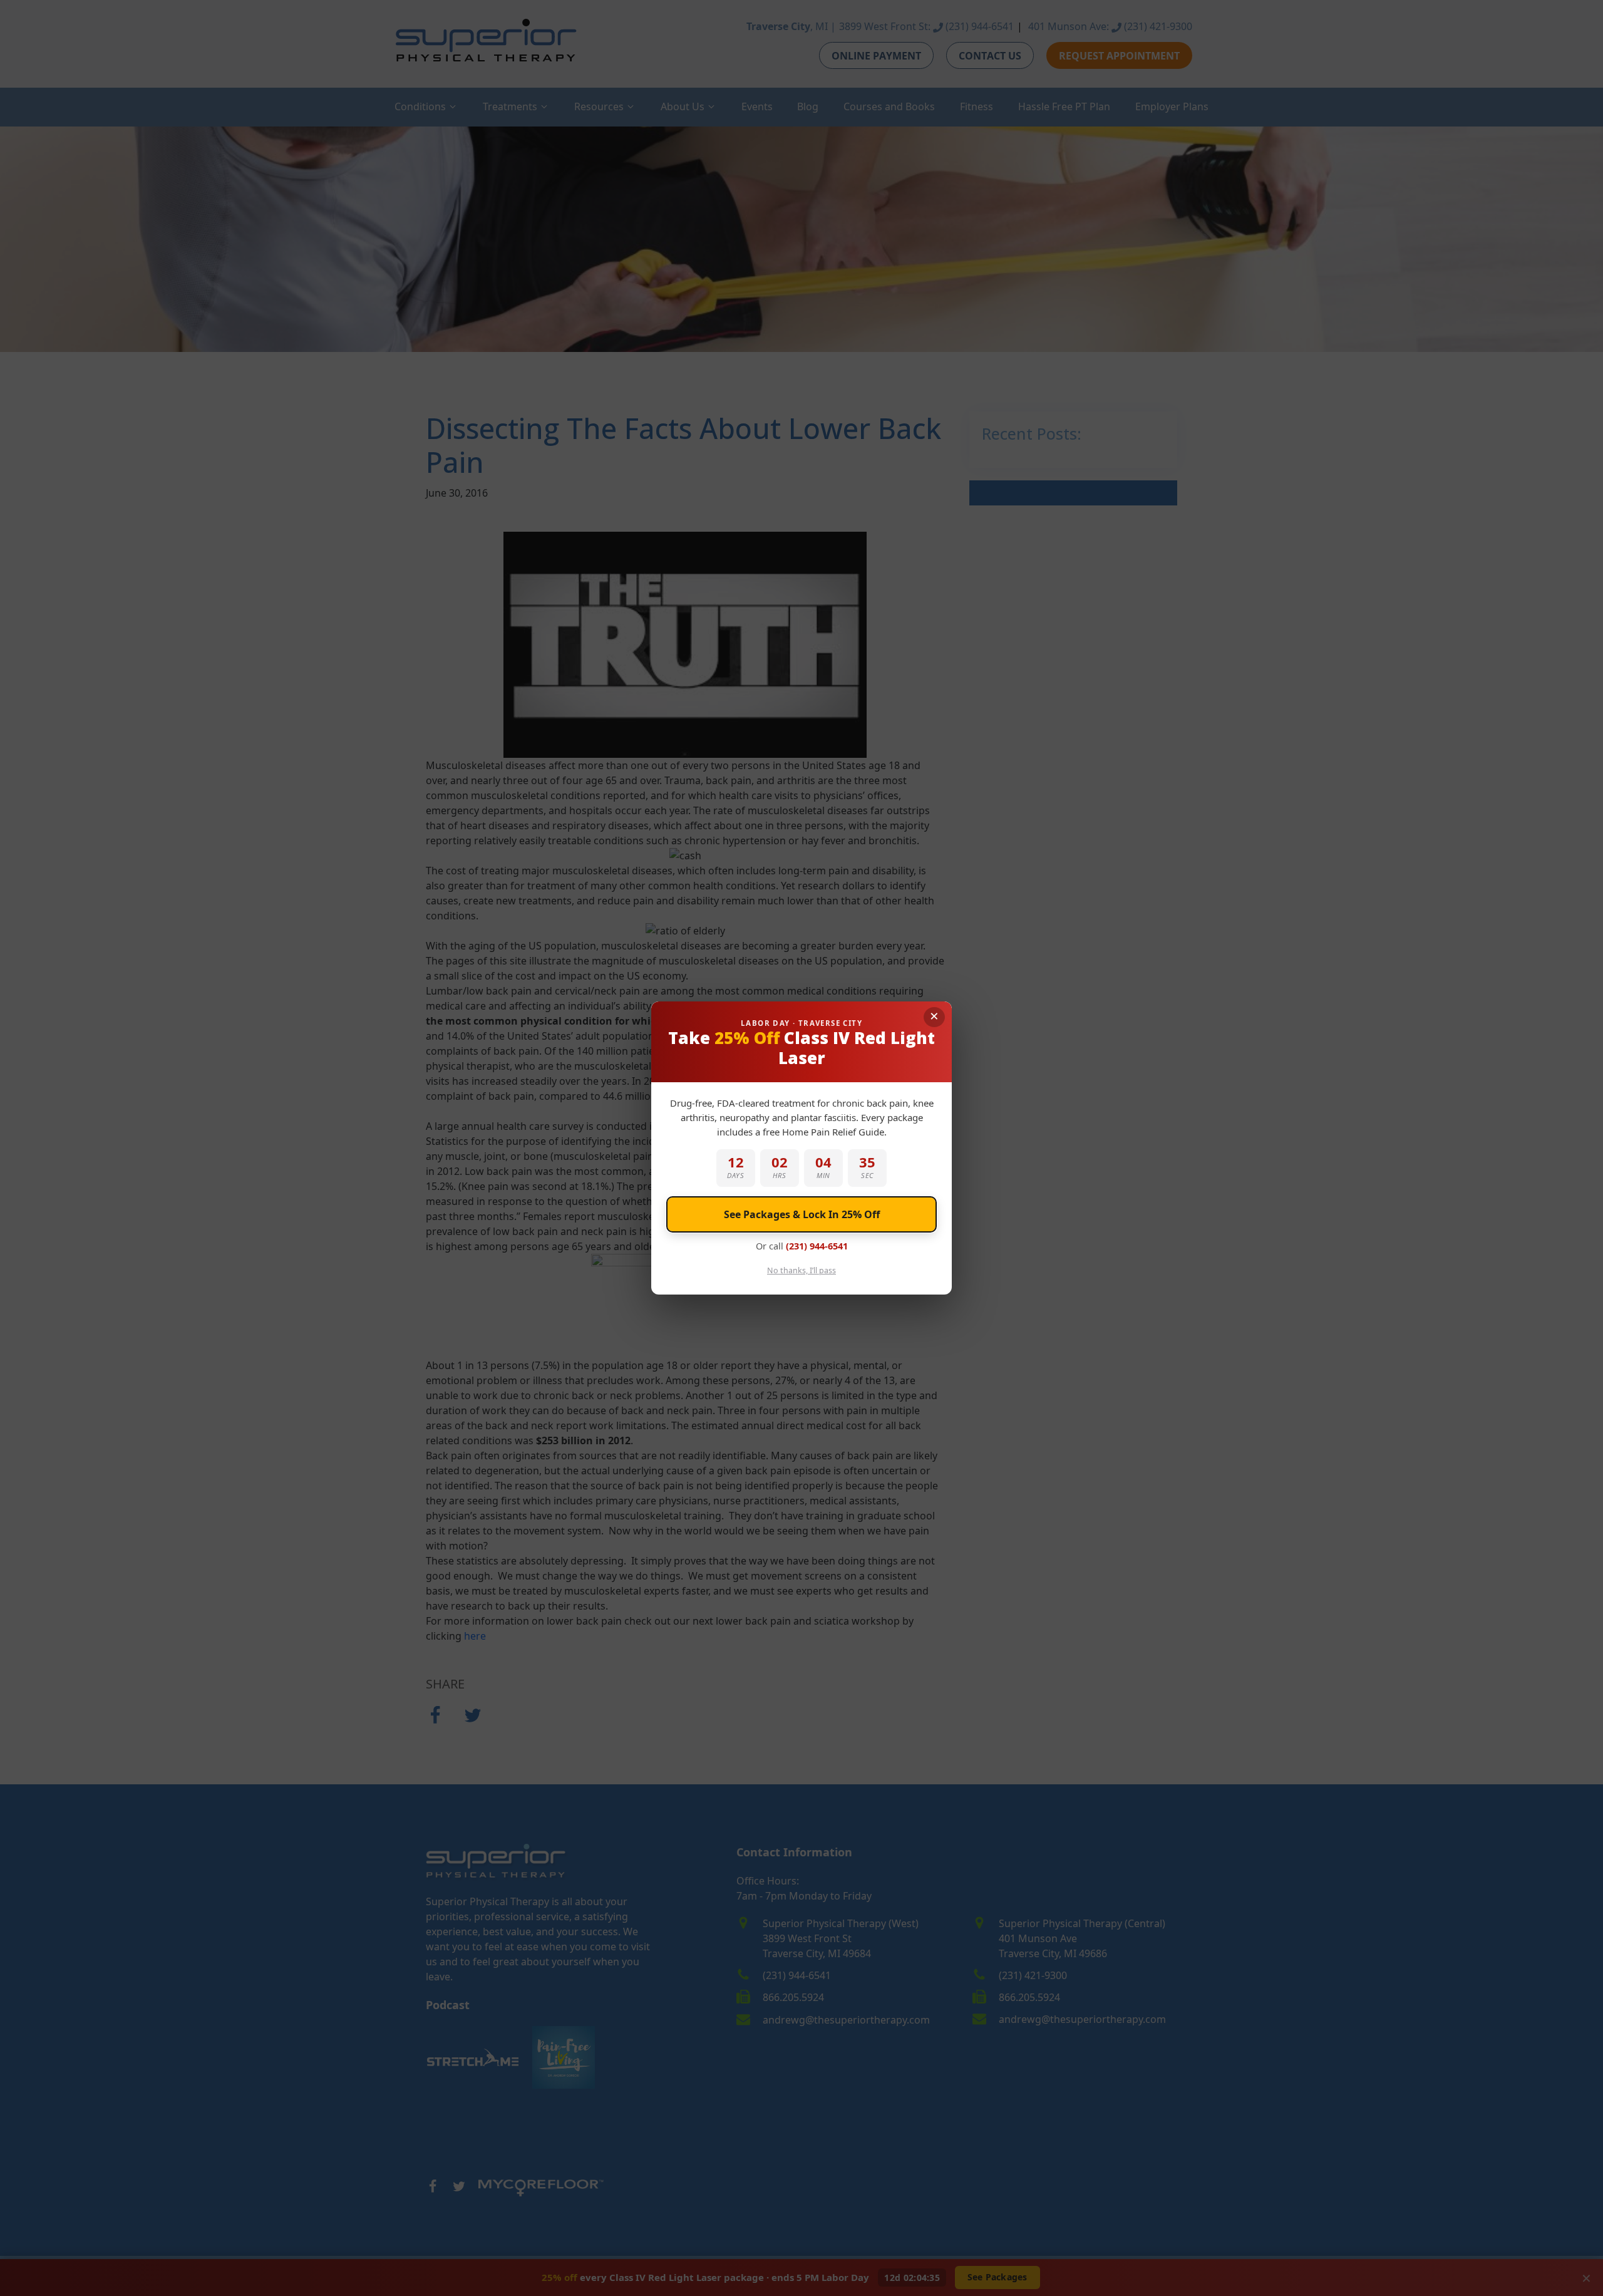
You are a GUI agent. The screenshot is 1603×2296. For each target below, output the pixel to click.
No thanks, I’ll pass (801, 1270)
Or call (802, 1246)
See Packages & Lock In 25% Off (802, 1214)
